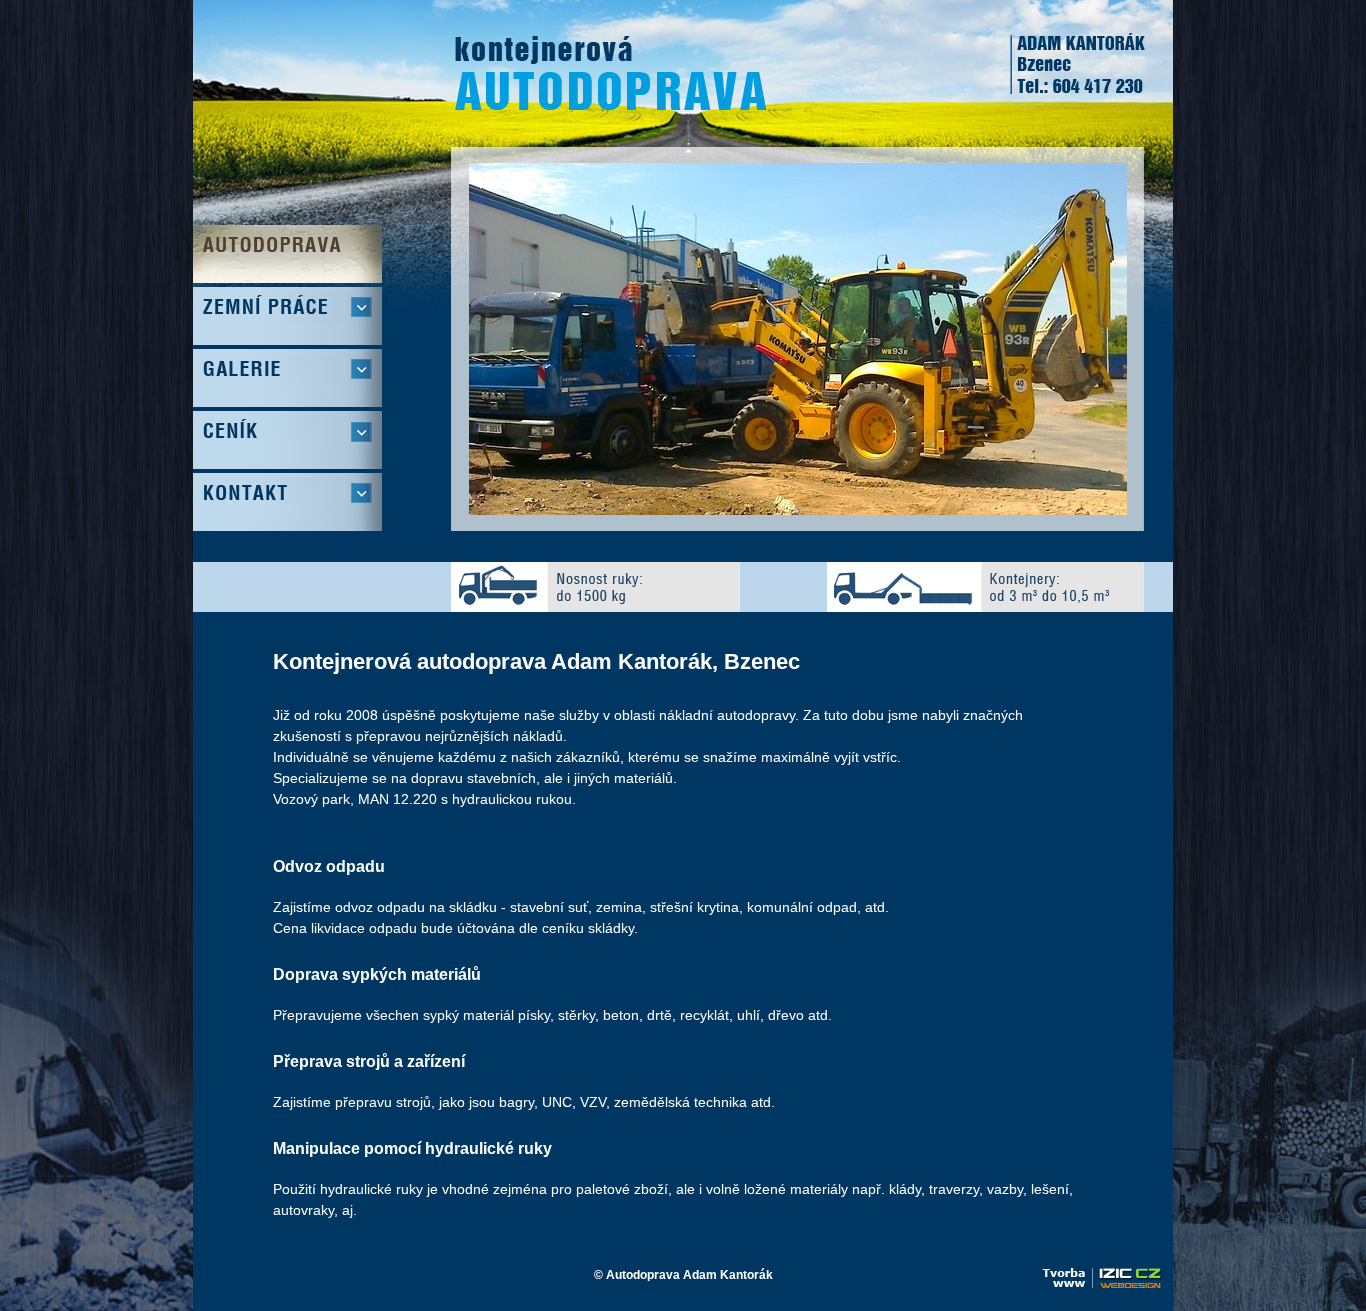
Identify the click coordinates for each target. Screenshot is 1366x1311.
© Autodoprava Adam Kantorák (683, 1275)
